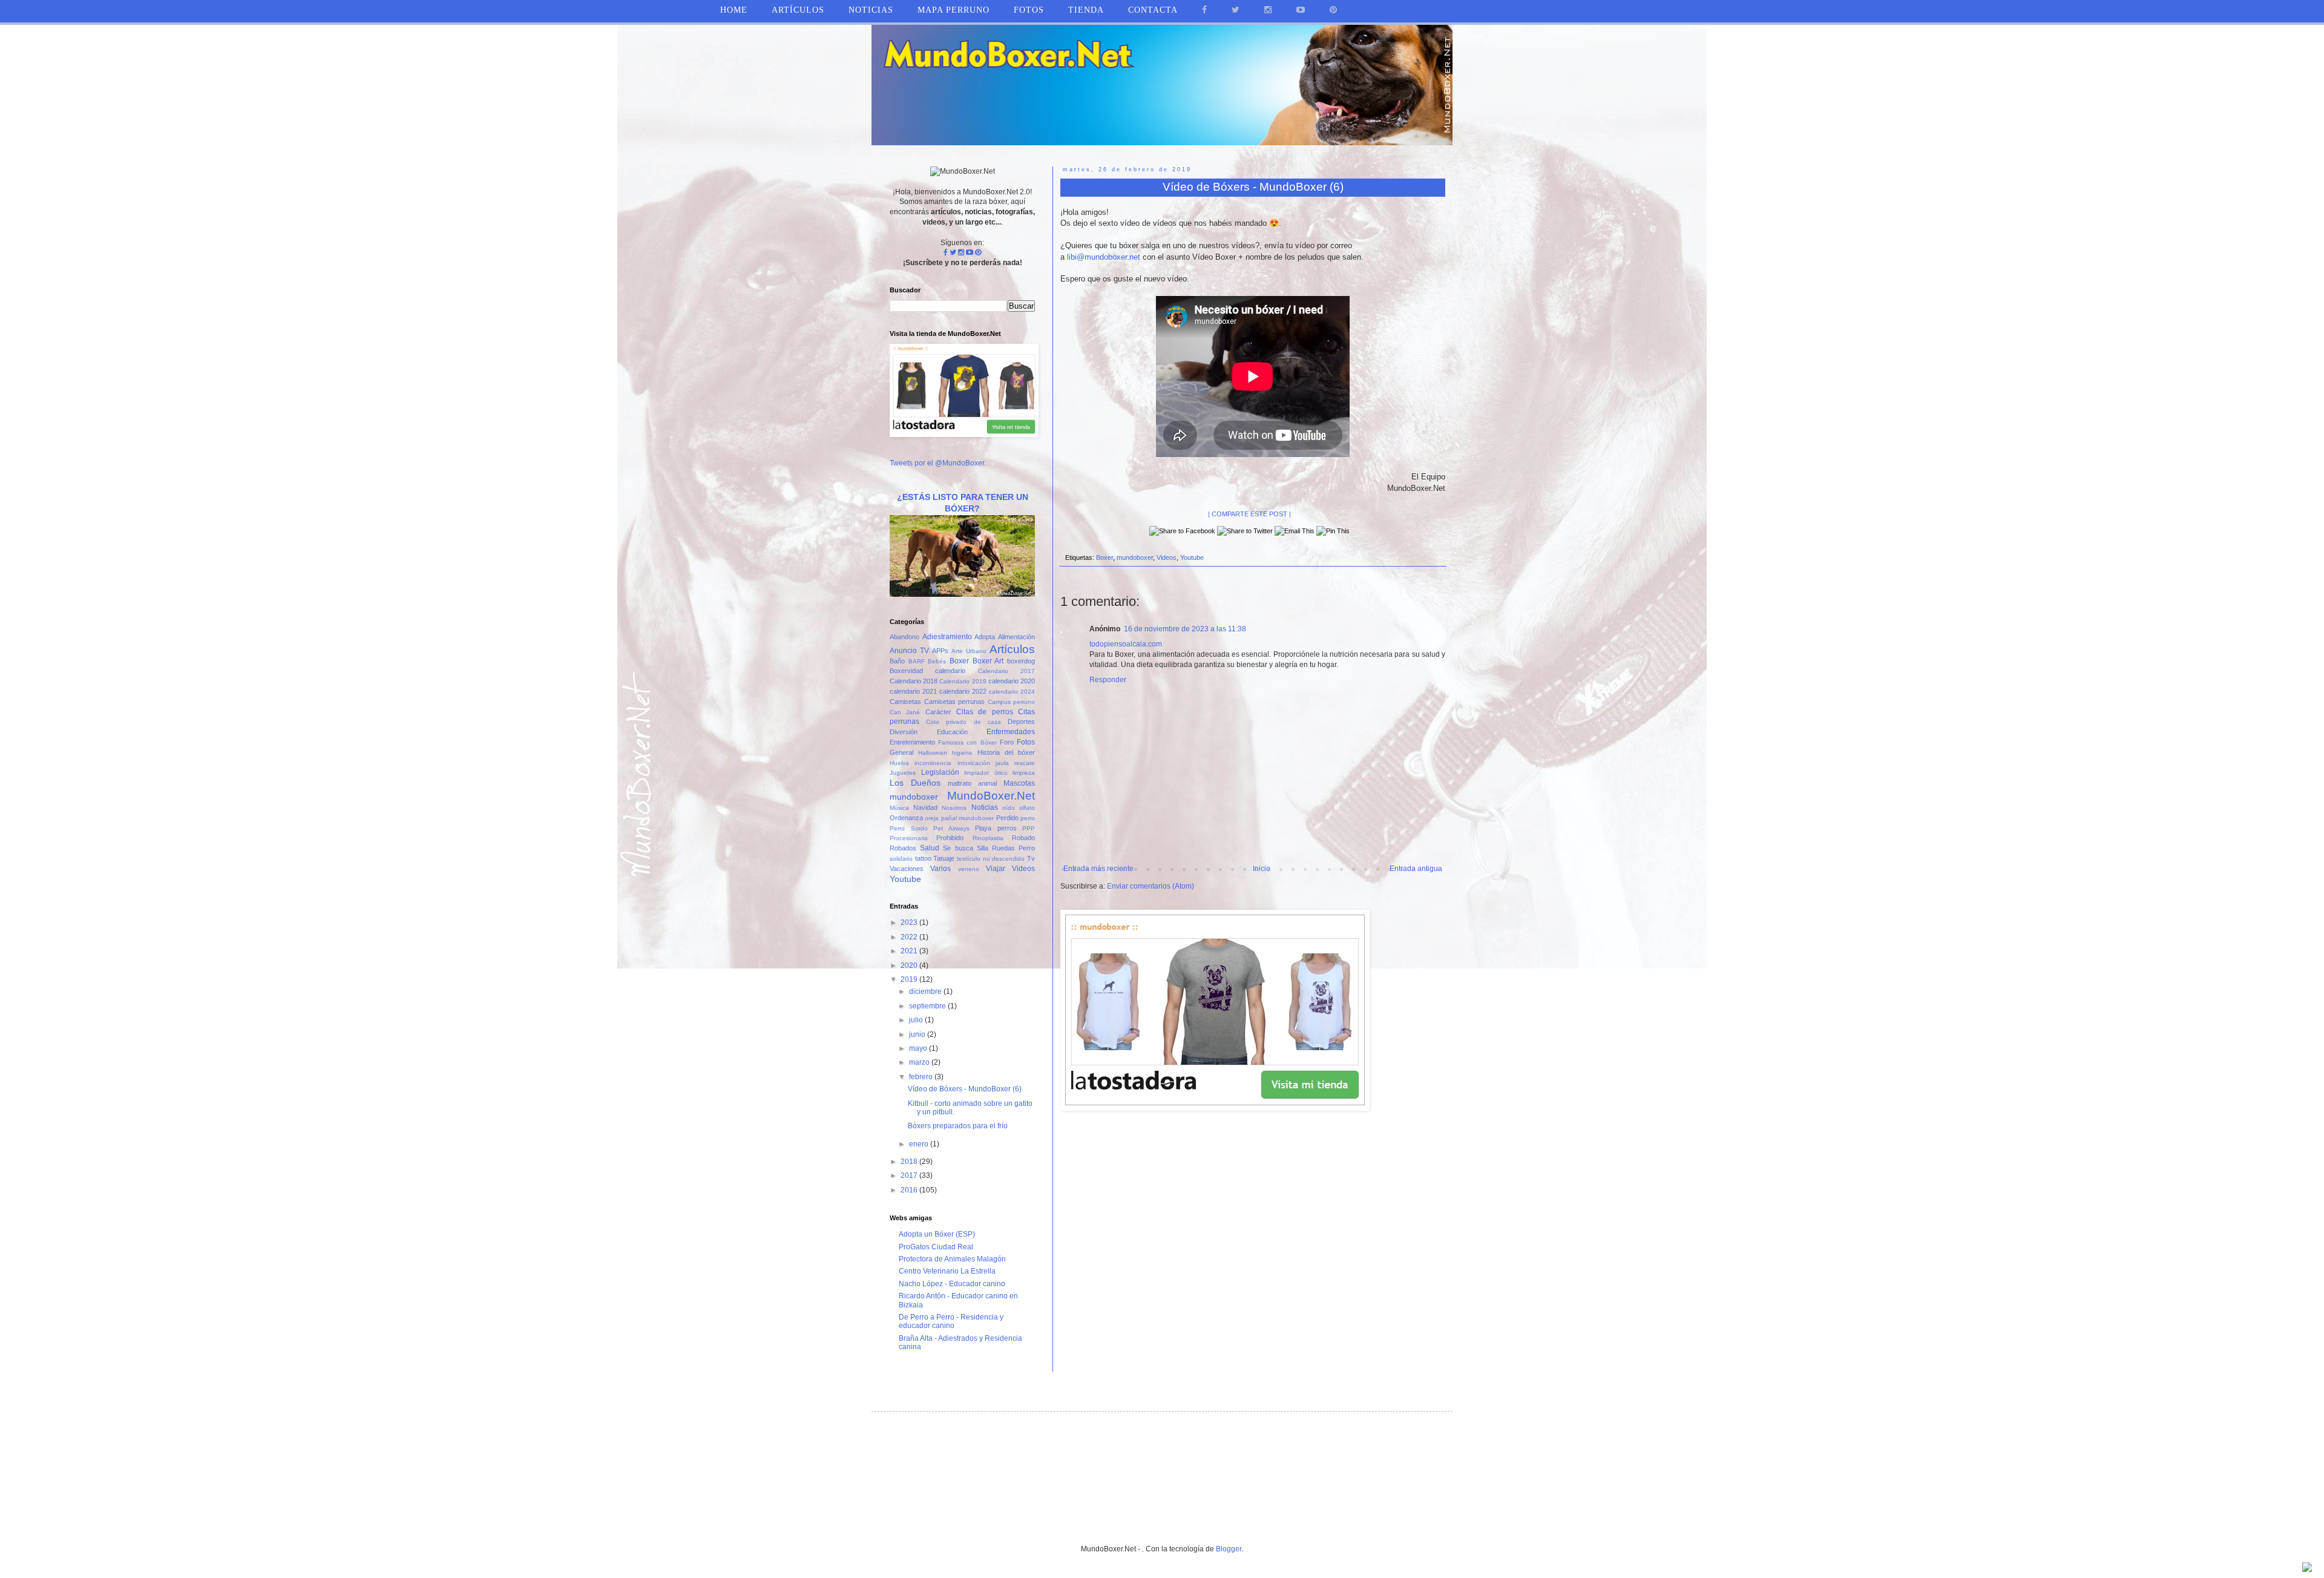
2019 (910, 979)
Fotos (1026, 742)
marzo (920, 1062)
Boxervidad (906, 671)
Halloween (933, 753)
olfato (1027, 808)
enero (920, 1144)
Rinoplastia (988, 838)
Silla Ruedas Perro (1006, 848)
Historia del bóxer (1006, 752)
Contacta (1153, 10)
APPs (940, 651)
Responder (1108, 680)
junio (918, 1034)
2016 (910, 1190)
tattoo (923, 858)
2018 (910, 1162)
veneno (969, 869)
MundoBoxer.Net (991, 796)
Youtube (1192, 557)
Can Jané (905, 712)
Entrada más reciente (1098, 869)
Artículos (1012, 649)
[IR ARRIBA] (2307, 1569)
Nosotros (954, 808)
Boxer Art (988, 661)
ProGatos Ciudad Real (936, 1247)
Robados (903, 848)
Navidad (925, 807)
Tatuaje (944, 858)
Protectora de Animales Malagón (952, 1259)
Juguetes (903, 773)
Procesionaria (909, 838)
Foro (1007, 742)
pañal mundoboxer (967, 818)
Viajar (996, 869)
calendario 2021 (913, 691)
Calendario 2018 (914, 681)
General (901, 752)
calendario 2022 (963, 691)
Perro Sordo (909, 828)
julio (917, 1020)
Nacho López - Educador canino (952, 1284)
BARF (917, 661)
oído (1009, 808)
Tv (1031, 858)
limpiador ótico (986, 773)
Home (734, 10)
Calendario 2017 (1006, 671)
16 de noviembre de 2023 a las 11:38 (1185, 629)
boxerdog (1021, 661)
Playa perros (996, 828)
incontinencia (933, 763)
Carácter (938, 712)
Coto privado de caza (963, 722)
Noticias (871, 10)
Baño (897, 661)
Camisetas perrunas (955, 702)
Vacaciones (907, 869)
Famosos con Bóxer (967, 742)
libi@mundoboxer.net (1104, 257)
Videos (1167, 557)
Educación (952, 732)
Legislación (940, 772)
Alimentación (1016, 637)
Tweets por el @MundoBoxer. (938, 463)
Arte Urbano (969, 651)
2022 (910, 937)
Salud (930, 848)
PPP (1029, 828)
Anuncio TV (909, 651)
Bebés (937, 661)
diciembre (926, 991)
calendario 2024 (1012, 692)
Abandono (904, 637)
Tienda (1086, 10)
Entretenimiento (912, 742)
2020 (910, 965)
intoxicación (974, 763)
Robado (1023, 838)
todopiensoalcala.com (1126, 644)
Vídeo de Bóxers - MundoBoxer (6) (965, 1089)
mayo (919, 1048)
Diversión (904, 732)
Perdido (1007, 818)
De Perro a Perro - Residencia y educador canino (951, 1321)
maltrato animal (972, 783)
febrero (922, 1077)
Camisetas (905, 702)
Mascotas (1019, 783)
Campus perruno (1012, 702)
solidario (901, 859)
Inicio (1262, 869)
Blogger (1229, 1549)
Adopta (985, 637)
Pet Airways (951, 828)
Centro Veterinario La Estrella (947, 1271)
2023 (910, 922)
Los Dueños (915, 783)
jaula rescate (1015, 763)
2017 (910, 1175)
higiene (962, 753)
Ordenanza (906, 818)
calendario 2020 (1012, 681)
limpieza (1024, 773)
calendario (950, 671)
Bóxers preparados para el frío (958, 1126)
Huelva (899, 763)
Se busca (958, 848)
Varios (940, 869)
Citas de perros (985, 712)
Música (899, 808)
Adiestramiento (947, 637)
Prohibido (950, 838)
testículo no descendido (991, 859)
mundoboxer (1135, 557)
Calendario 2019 (963, 681)
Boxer (1105, 557)
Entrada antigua (1416, 869)
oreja (932, 818)
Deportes (1021, 722)
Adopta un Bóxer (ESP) (937, 1234)
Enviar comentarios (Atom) (1151, 886)
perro (1028, 818)
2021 (910, 951)
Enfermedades (1011, 732)
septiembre (928, 1006)
